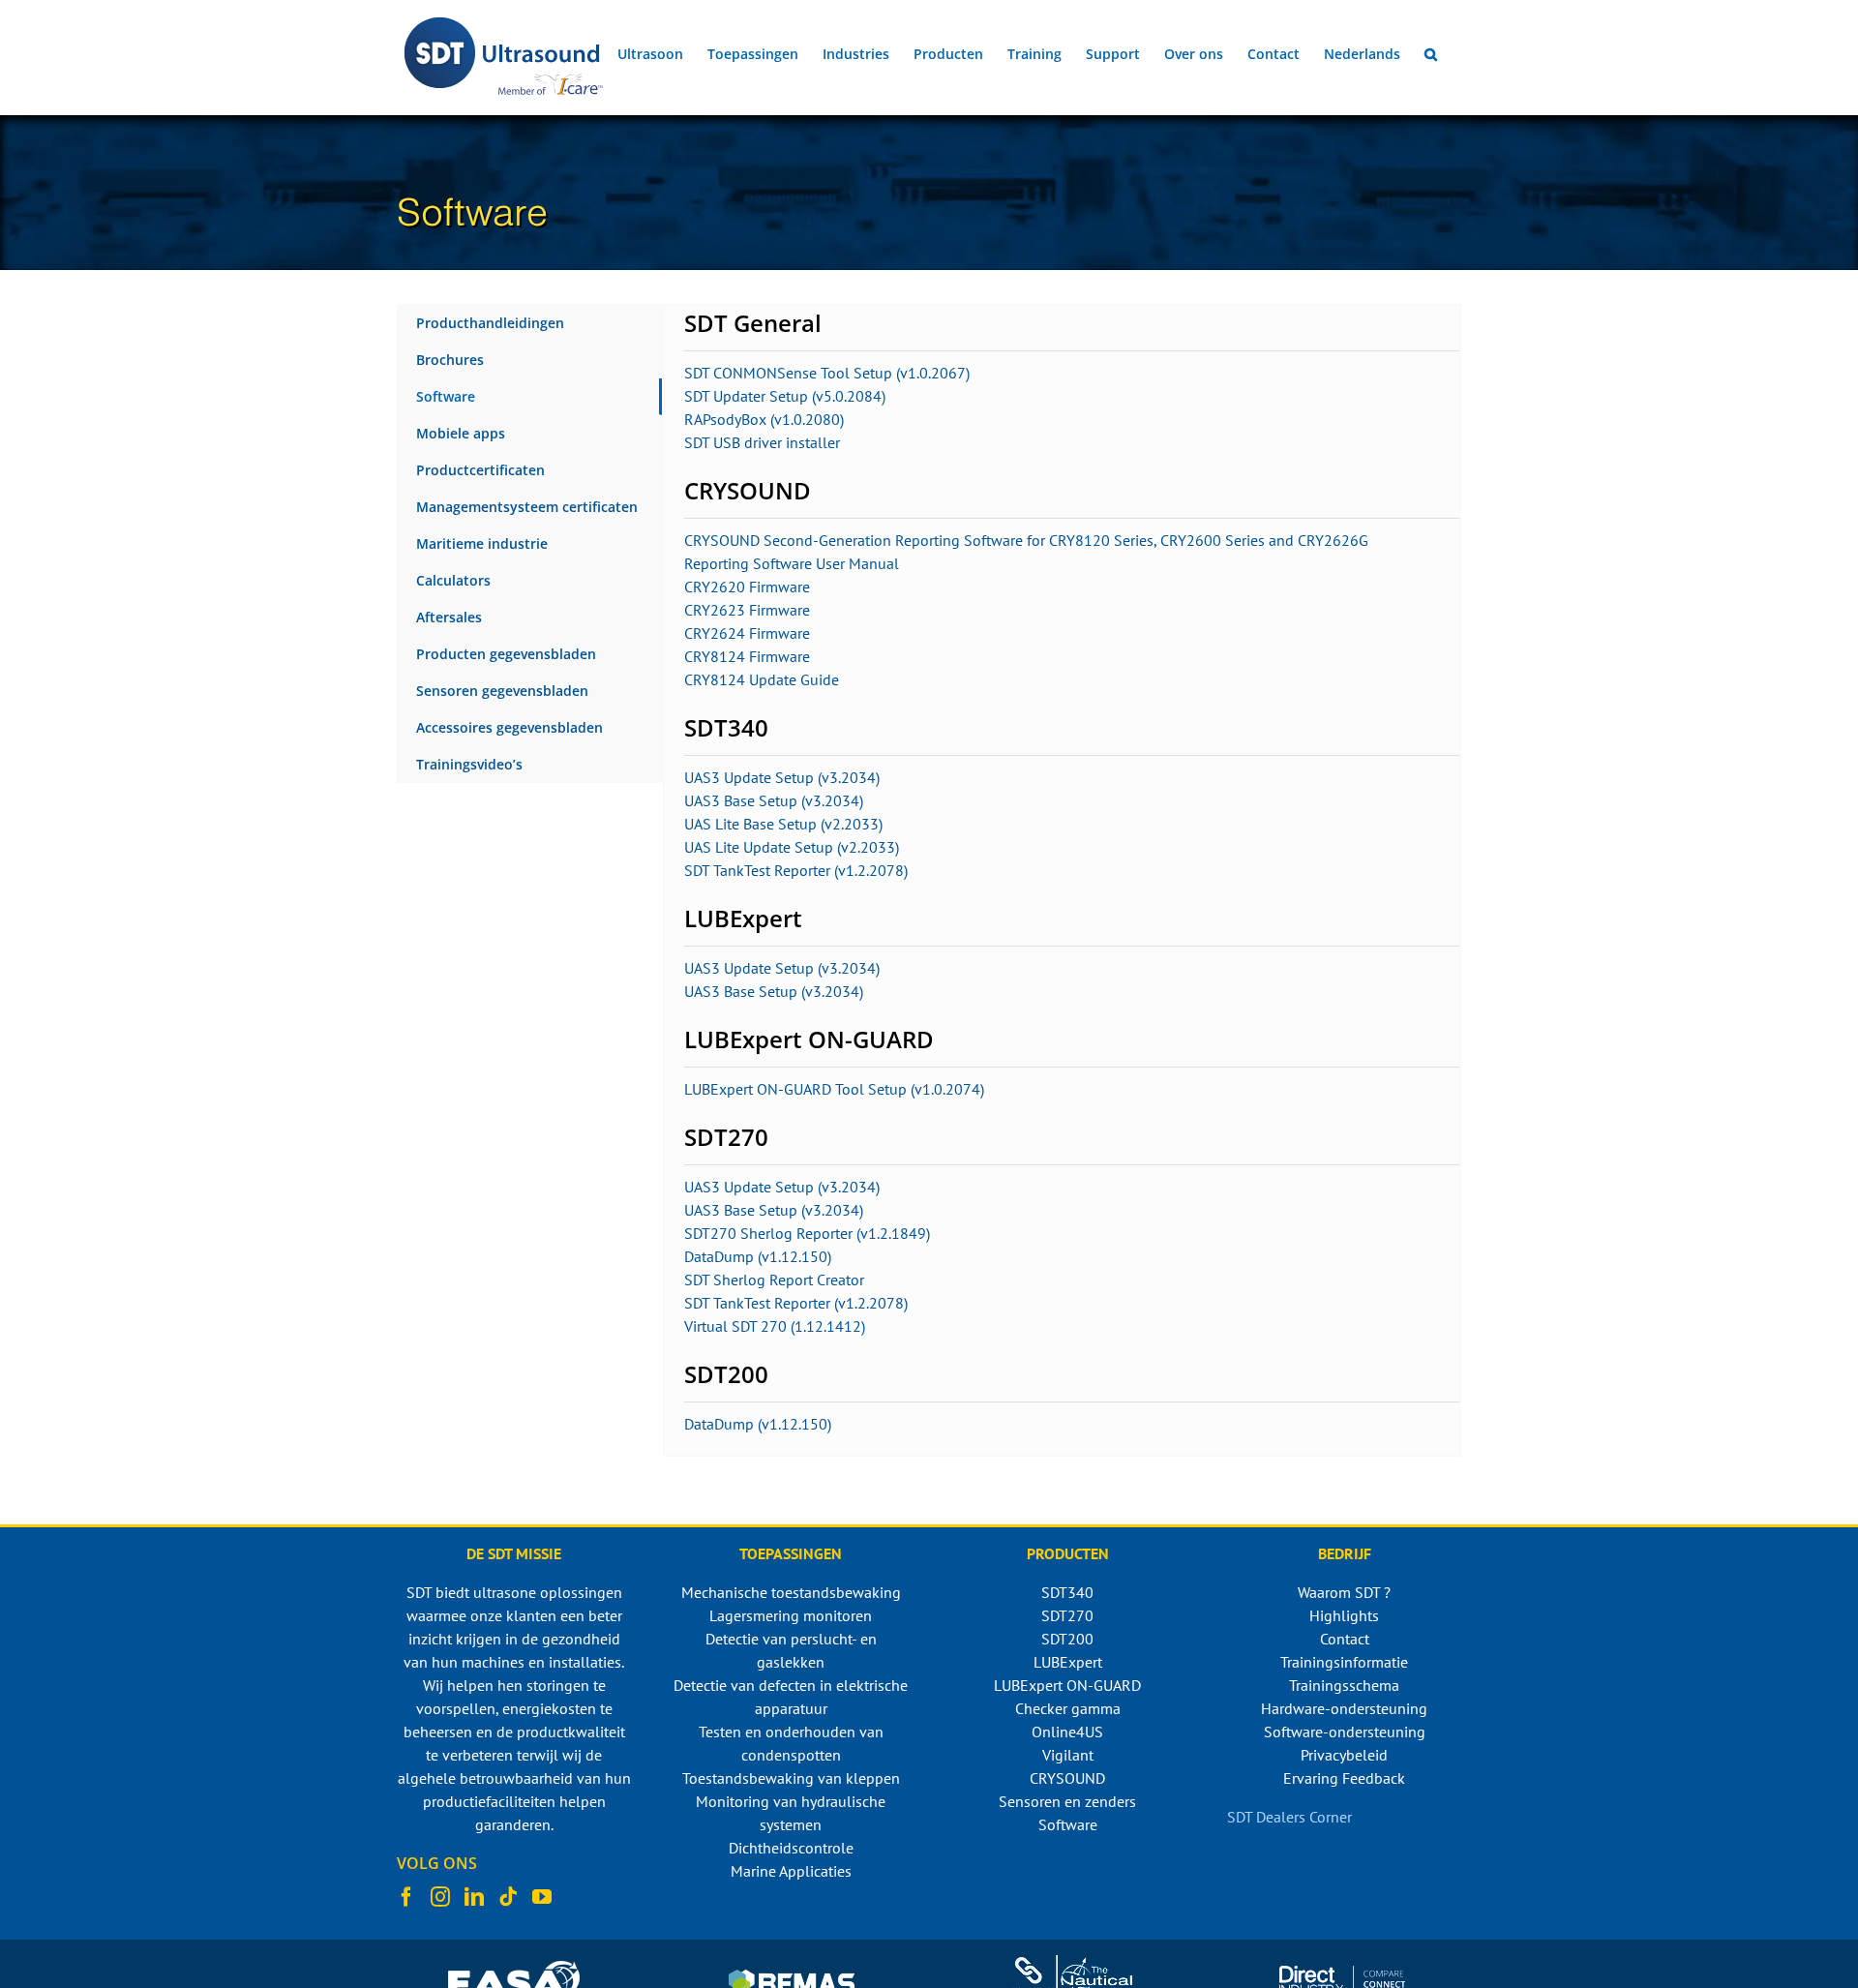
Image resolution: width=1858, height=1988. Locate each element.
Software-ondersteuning (1345, 1732)
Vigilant (1068, 1755)
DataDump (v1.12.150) (758, 1256)
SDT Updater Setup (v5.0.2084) (785, 396)
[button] (1431, 54)
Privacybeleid (1344, 1755)
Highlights (1344, 1615)
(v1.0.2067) (933, 373)
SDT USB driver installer (762, 442)
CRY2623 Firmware (747, 610)
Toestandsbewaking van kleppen (791, 1778)
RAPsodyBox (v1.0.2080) (764, 419)
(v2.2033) (868, 847)
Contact (1345, 1639)
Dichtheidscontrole (791, 1848)
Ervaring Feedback (1344, 1778)
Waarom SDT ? (1344, 1592)
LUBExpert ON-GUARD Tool (776, 1089)
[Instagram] (440, 1897)
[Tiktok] (508, 1897)
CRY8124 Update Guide (762, 679)
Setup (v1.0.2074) (926, 1089)
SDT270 (1067, 1615)
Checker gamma (1068, 1708)
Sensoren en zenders (1067, 1801)
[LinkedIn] (474, 1897)
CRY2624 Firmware (747, 633)
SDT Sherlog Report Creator (774, 1280)
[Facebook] (406, 1897)
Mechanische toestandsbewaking (791, 1592)
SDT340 (1067, 1592)
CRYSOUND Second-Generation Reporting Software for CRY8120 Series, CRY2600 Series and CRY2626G (1026, 540)
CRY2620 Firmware (747, 587)
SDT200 (1067, 1639)
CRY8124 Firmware (747, 656)
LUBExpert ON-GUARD (1067, 1685)
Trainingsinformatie (1344, 1662)
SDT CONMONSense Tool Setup (790, 373)
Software (1068, 1824)
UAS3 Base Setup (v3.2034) (774, 800)
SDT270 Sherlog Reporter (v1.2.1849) (807, 1233)
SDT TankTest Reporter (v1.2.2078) (796, 870)
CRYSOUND (1067, 1778)
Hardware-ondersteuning (1344, 1708)
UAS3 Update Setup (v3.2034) (782, 777)
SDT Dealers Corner (1289, 1817)
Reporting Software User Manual (792, 563)
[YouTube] (542, 1897)
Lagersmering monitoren (791, 1615)
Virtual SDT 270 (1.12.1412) (775, 1326)
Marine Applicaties (791, 1871)
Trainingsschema (1344, 1685)
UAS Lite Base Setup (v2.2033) (783, 824)
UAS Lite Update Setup (761, 847)
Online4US (1067, 1732)
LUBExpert (1068, 1662)
